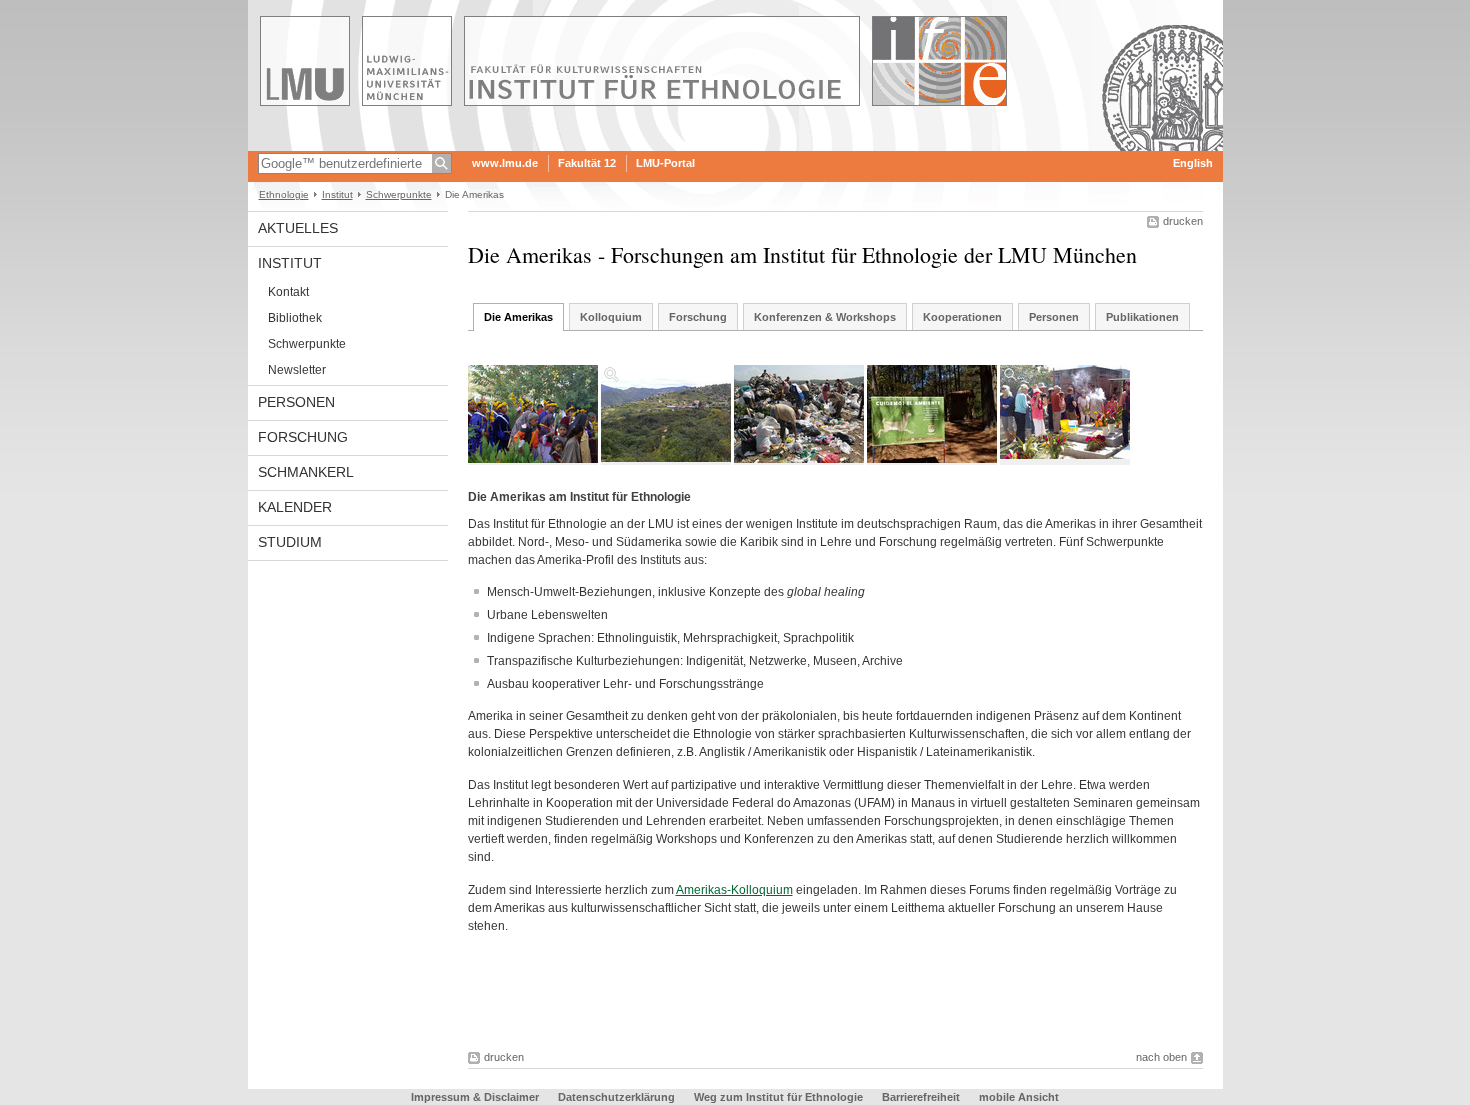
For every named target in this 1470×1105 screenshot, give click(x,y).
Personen (296, 402)
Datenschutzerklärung (616, 1097)
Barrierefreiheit (922, 1097)
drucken (1183, 221)
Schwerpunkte (399, 194)
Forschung (303, 437)
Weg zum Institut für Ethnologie (778, 1097)
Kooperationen (962, 317)
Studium (290, 542)
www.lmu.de (505, 163)
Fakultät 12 (587, 163)
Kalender (295, 507)
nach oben (1161, 1057)
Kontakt (288, 292)
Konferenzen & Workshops (825, 317)
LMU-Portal (665, 163)
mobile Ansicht (1019, 1097)
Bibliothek (295, 318)
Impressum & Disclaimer (475, 1097)
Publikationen (1142, 317)
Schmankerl (306, 472)
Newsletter (297, 370)
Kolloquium (611, 317)
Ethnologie (284, 194)
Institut (337, 194)
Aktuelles (298, 228)
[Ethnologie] (735, 144)
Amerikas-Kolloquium (734, 890)
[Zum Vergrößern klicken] (666, 413)
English (1193, 163)
